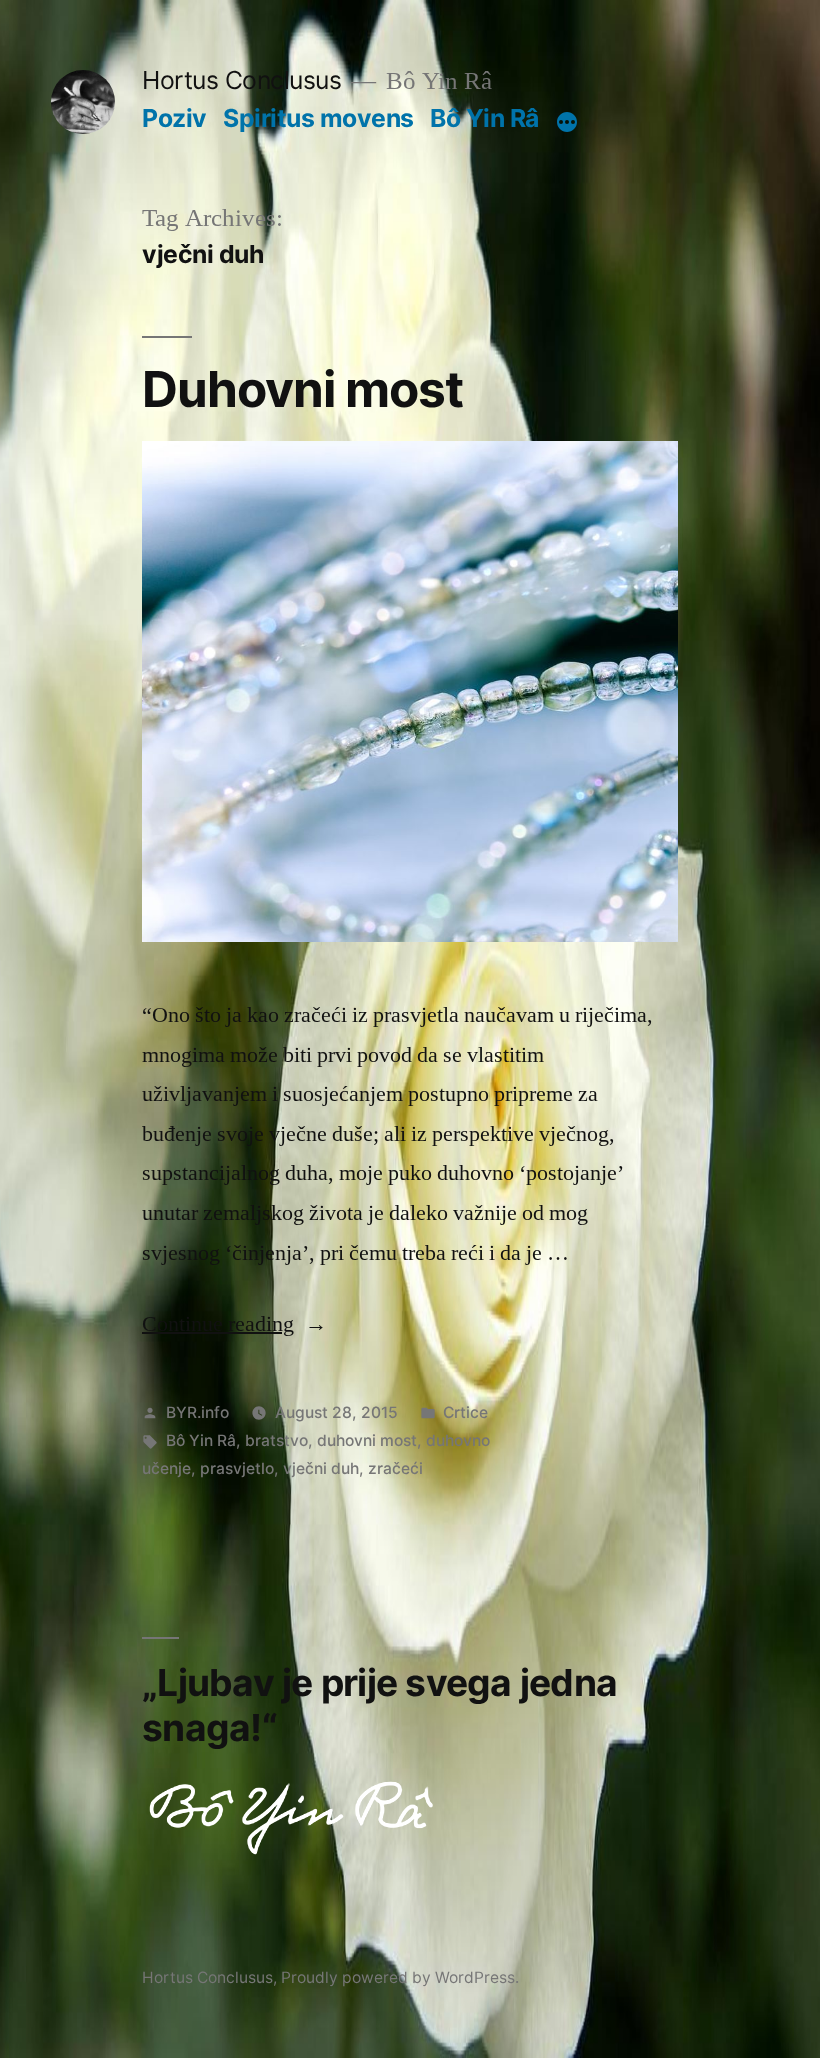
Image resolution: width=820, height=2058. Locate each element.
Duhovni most (302, 389)
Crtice (465, 1412)
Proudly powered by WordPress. (400, 1977)
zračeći (395, 1468)
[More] (567, 122)
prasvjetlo (237, 1468)
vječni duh (321, 1468)
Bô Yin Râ (484, 118)
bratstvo (276, 1440)
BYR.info (197, 1412)
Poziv (174, 118)
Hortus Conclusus (241, 80)
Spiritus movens (318, 118)
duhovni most (367, 1440)
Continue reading (234, 1324)
